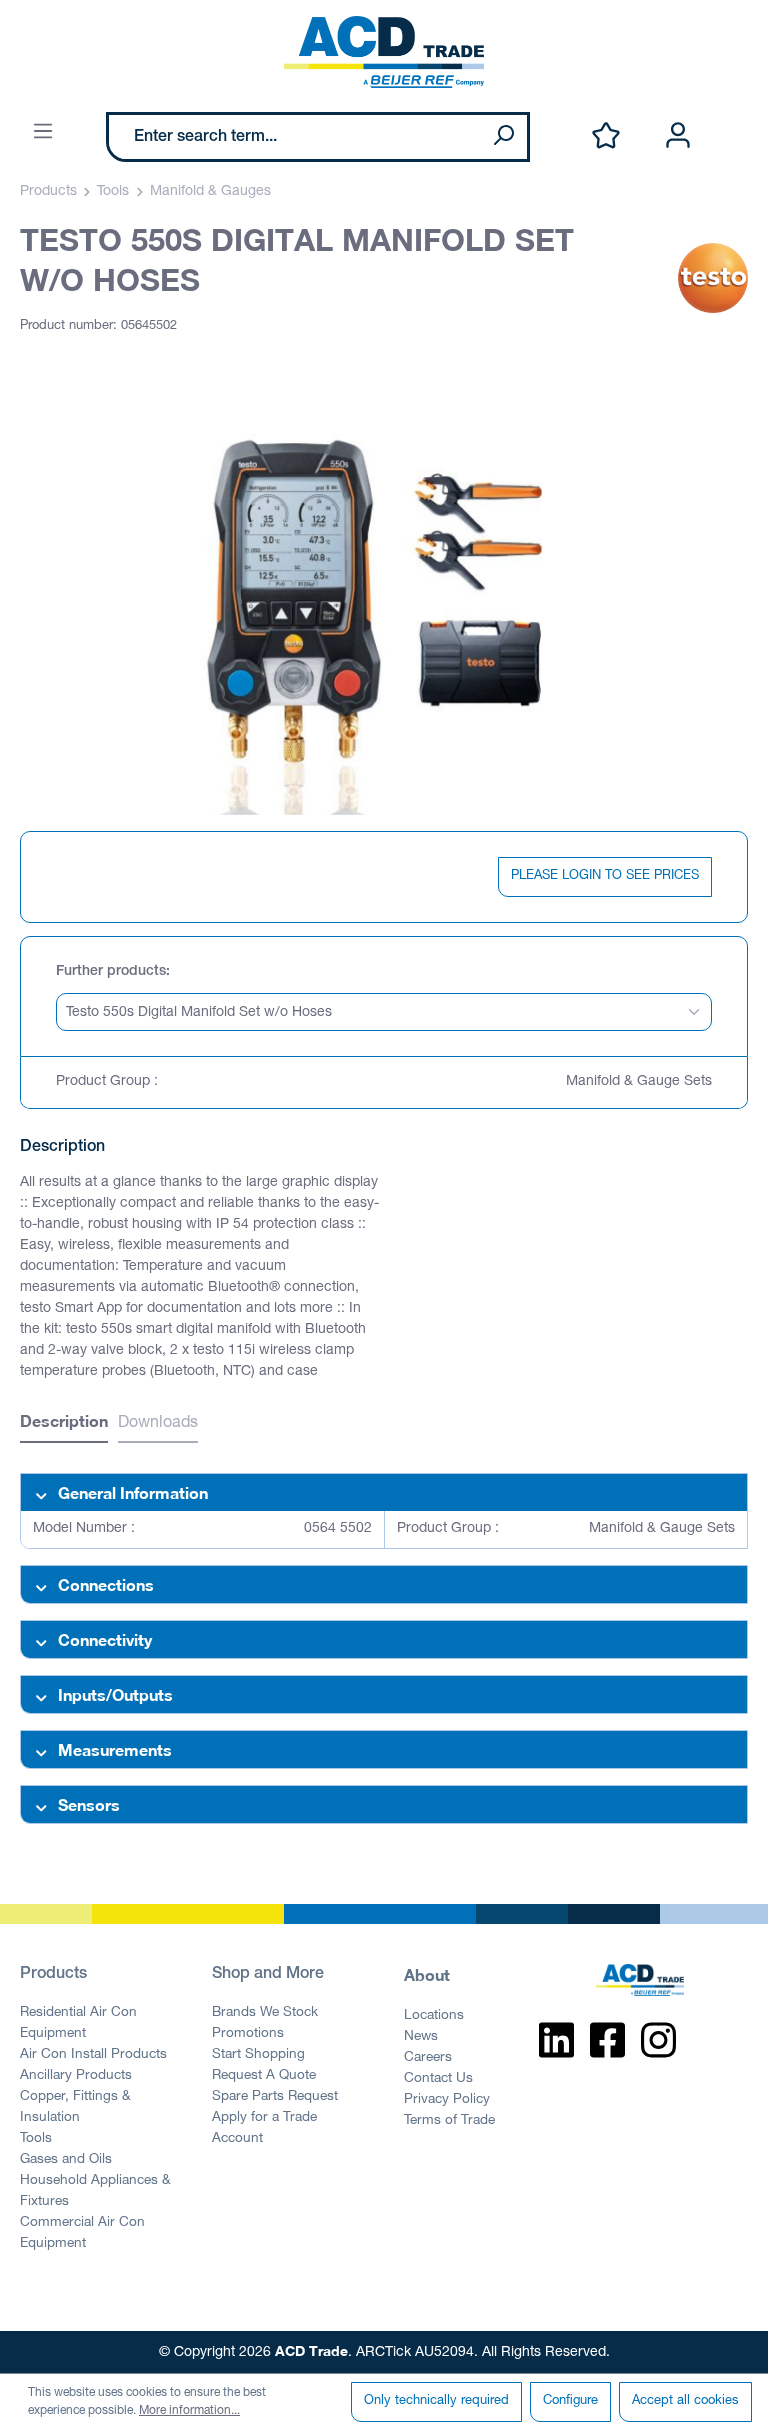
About (427, 1974)
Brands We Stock (265, 2013)
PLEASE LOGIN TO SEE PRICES (605, 876)
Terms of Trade (449, 2121)
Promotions (248, 2034)
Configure (570, 2401)
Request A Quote (264, 2076)
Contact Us (438, 2079)
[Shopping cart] (736, 115)
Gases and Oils (66, 2160)
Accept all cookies (685, 2401)
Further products (111, 972)
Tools (36, 2139)
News (421, 2037)
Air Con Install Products (93, 2055)
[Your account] (678, 136)
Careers (428, 2058)
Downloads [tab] (158, 1424)
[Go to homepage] (384, 52)
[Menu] (43, 132)
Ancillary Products (76, 2076)
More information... (189, 2411)
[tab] (64, 1423)
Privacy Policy (447, 2100)
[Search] (503, 137)
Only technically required (436, 2401)
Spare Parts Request (275, 2097)
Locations (434, 2016)
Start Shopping (258, 2055)
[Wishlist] (606, 136)
